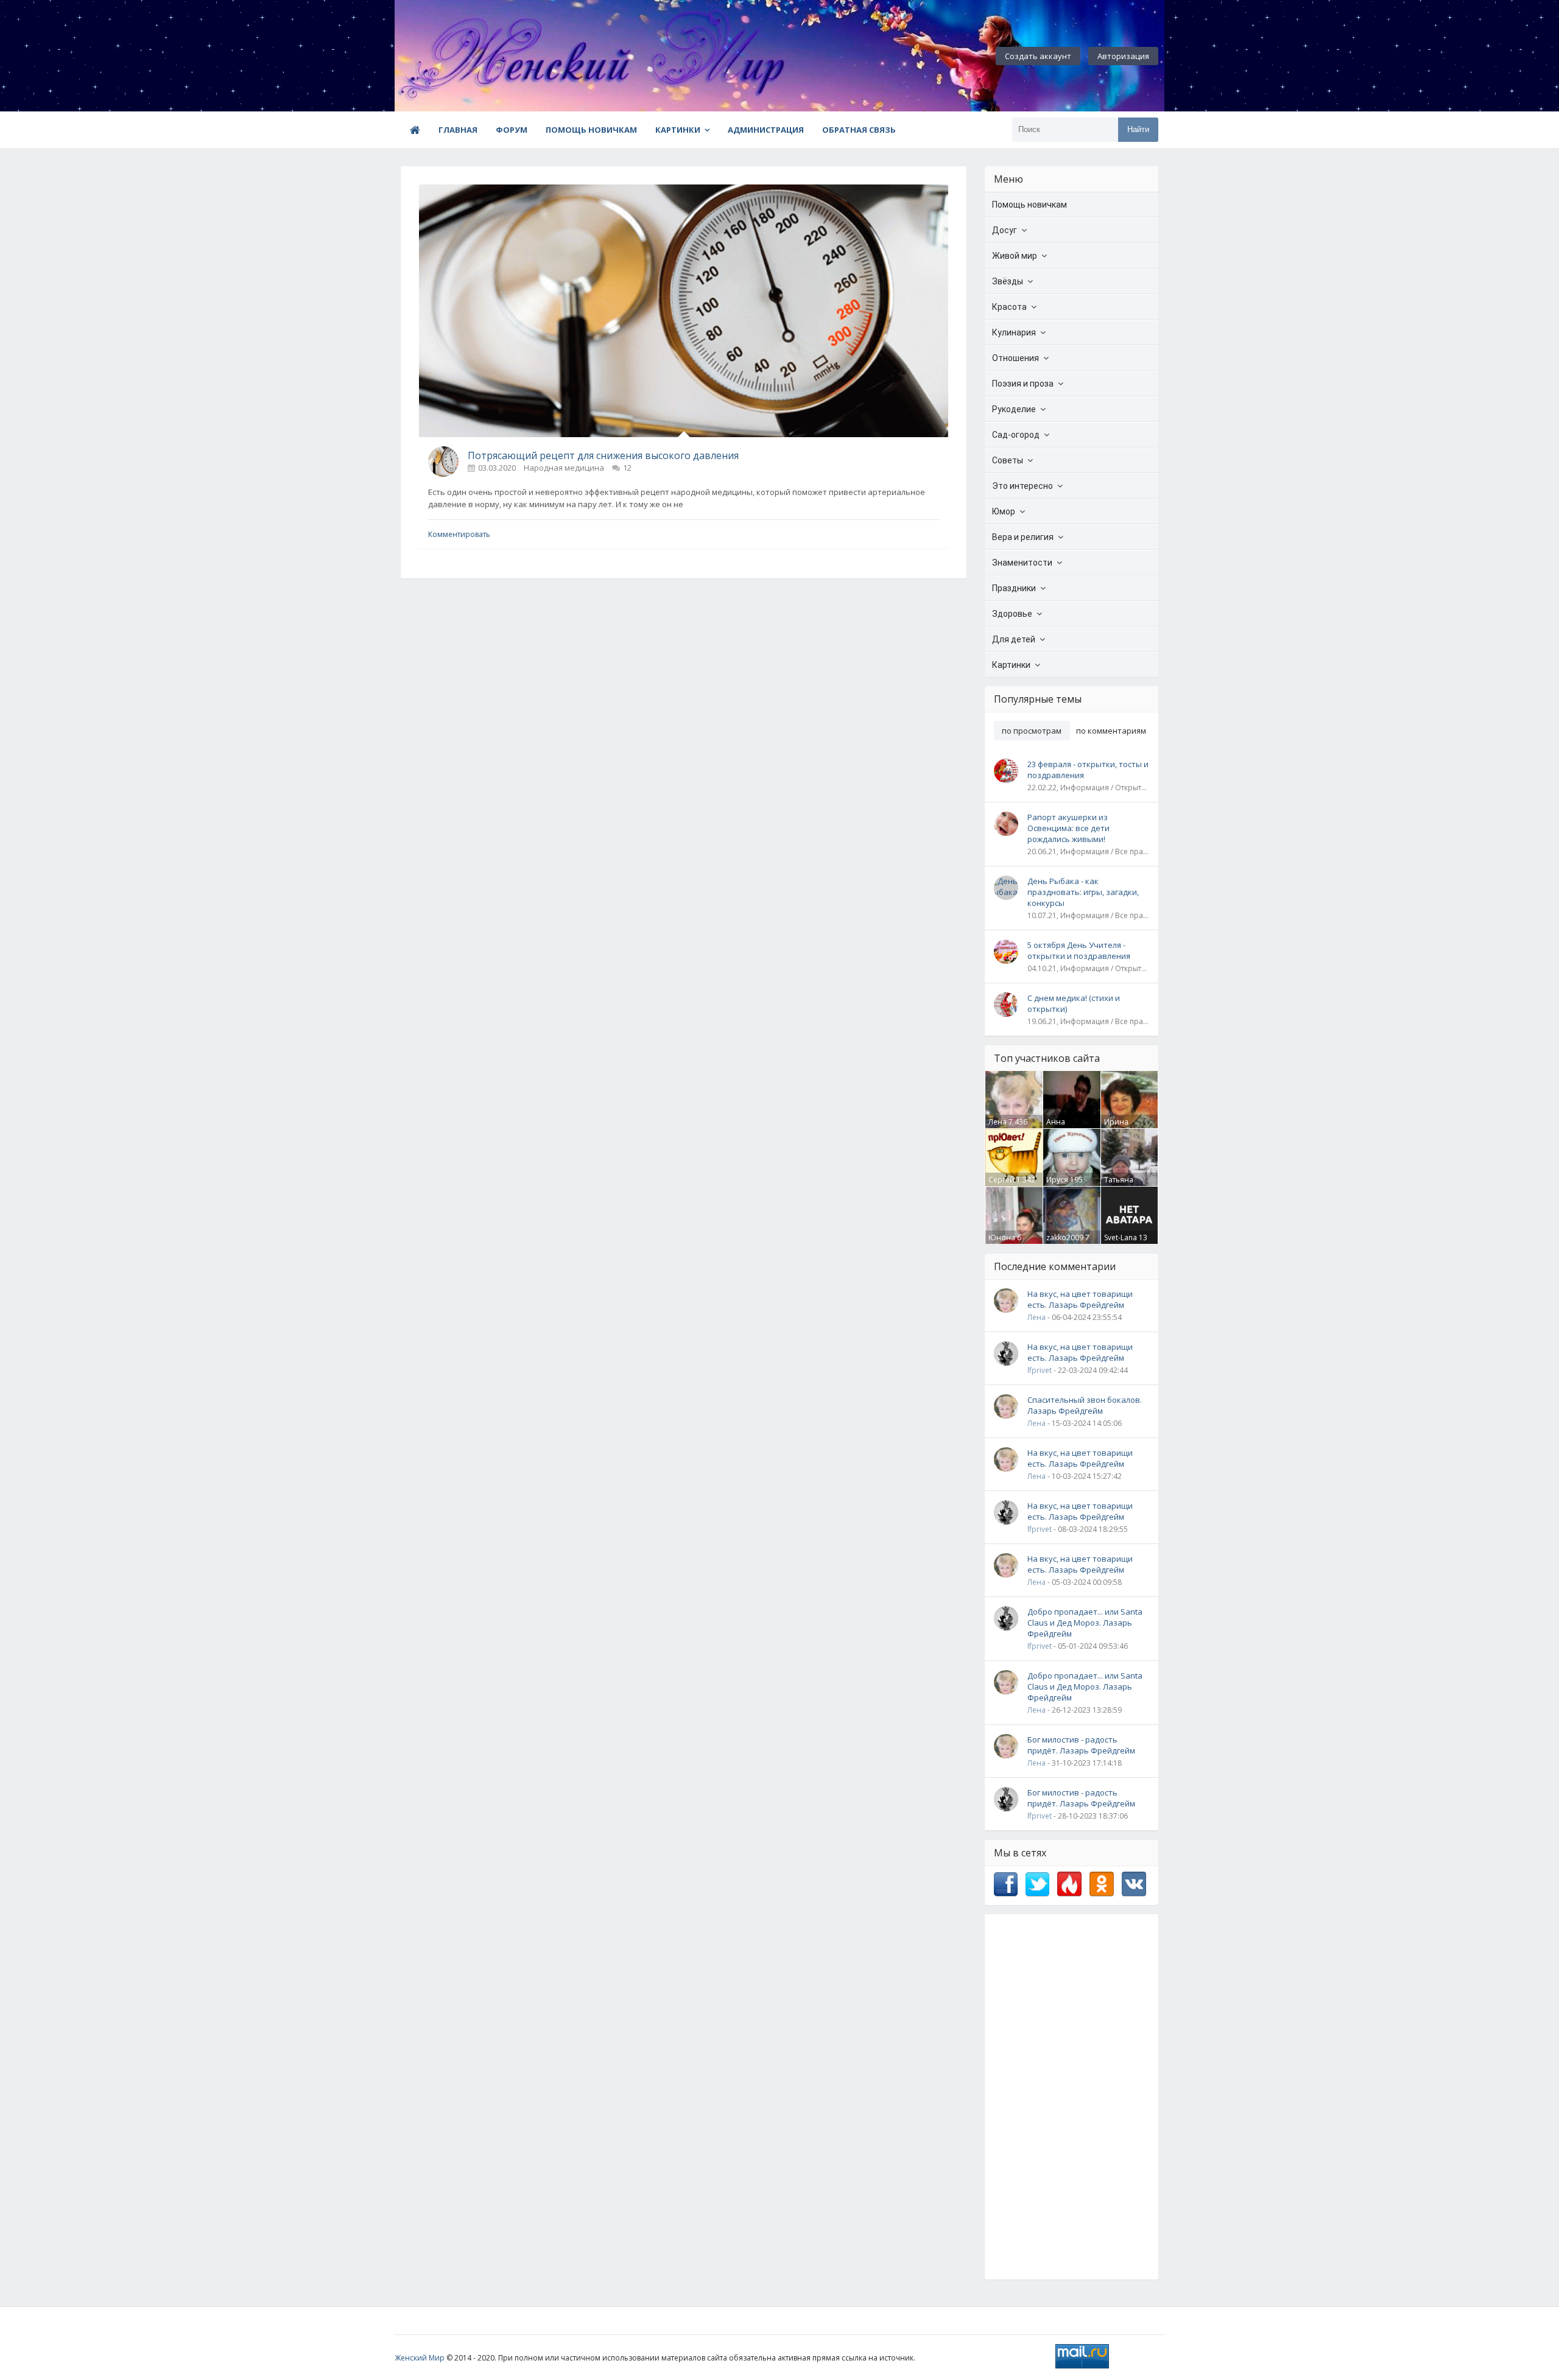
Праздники (1014, 588)
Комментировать (459, 534)
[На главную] (462, 56)
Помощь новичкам (591, 130)
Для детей (1014, 639)
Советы (1008, 460)
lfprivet (1040, 1370)
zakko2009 (1065, 1237)
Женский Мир (420, 2358)
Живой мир (1015, 256)
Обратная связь (859, 130)
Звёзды (1008, 281)
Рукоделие (1014, 409)
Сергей (1001, 1180)
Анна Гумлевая (1063, 1127)
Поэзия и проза (1023, 384)
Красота (1009, 307)
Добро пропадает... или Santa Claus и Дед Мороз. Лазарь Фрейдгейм (1085, 1623)
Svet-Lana (1121, 1237)
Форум (512, 130)
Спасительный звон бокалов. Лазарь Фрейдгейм (1085, 1405)
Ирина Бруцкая (1119, 1127)
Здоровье (1012, 614)
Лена (998, 1122)
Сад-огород (1016, 435)
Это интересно (1022, 486)
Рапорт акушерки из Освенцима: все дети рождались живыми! (1068, 828)
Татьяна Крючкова (1122, 1185)
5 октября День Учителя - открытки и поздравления (1079, 950)
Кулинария (1014, 332)
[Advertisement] (1072, 2097)
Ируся (1057, 1180)
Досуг (1005, 230)
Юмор (1004, 511)
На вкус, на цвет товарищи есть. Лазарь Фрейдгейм (1080, 1299)
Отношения (1015, 358)
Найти (1138, 129)
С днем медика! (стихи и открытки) (1074, 1003)
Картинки (678, 130)
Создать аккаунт (1038, 56)
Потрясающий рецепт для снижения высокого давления (603, 455)
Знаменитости (1022, 563)
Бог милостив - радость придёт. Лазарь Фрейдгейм (1081, 1745)
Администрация (766, 130)
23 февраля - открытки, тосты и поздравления (1088, 770)
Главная (458, 130)
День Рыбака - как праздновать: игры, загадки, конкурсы (1083, 892)
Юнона (1002, 1237)
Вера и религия (1023, 537)
